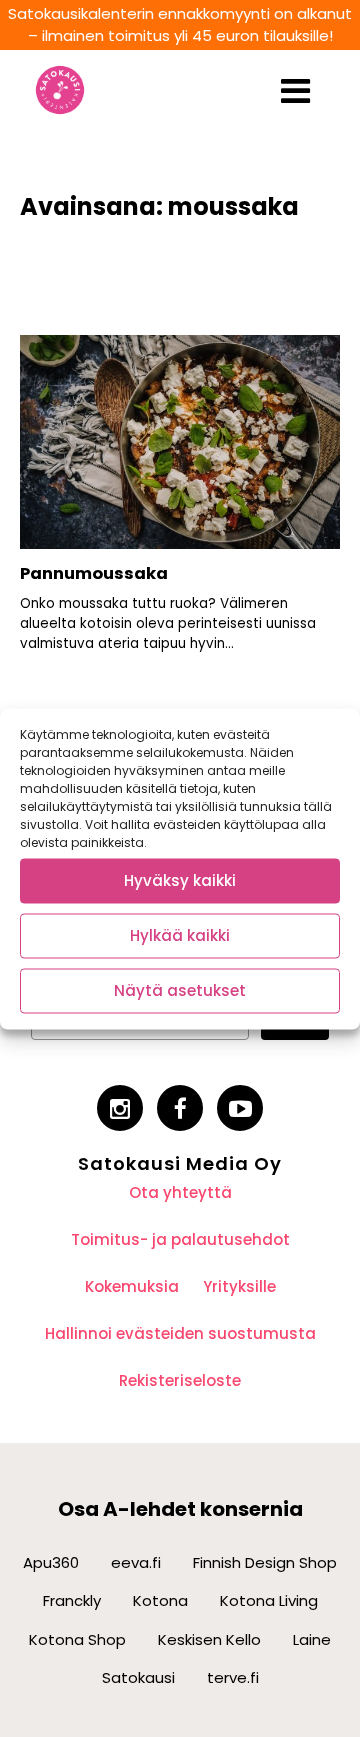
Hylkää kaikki (180, 935)
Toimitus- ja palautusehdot (180, 1239)
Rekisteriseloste (180, 1380)
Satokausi (138, 1677)
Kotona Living (269, 1600)
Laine (312, 1639)
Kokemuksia (132, 1286)
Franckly (72, 1600)
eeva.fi (136, 1562)
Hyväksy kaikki (180, 880)
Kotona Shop (77, 1639)
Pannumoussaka (94, 573)
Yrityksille (239, 1286)
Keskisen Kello (209, 1639)
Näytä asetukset (180, 990)
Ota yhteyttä (180, 1192)
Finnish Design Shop (265, 1562)
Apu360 (51, 1562)
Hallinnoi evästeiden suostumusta (180, 1333)
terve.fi (233, 1677)
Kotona (160, 1600)
